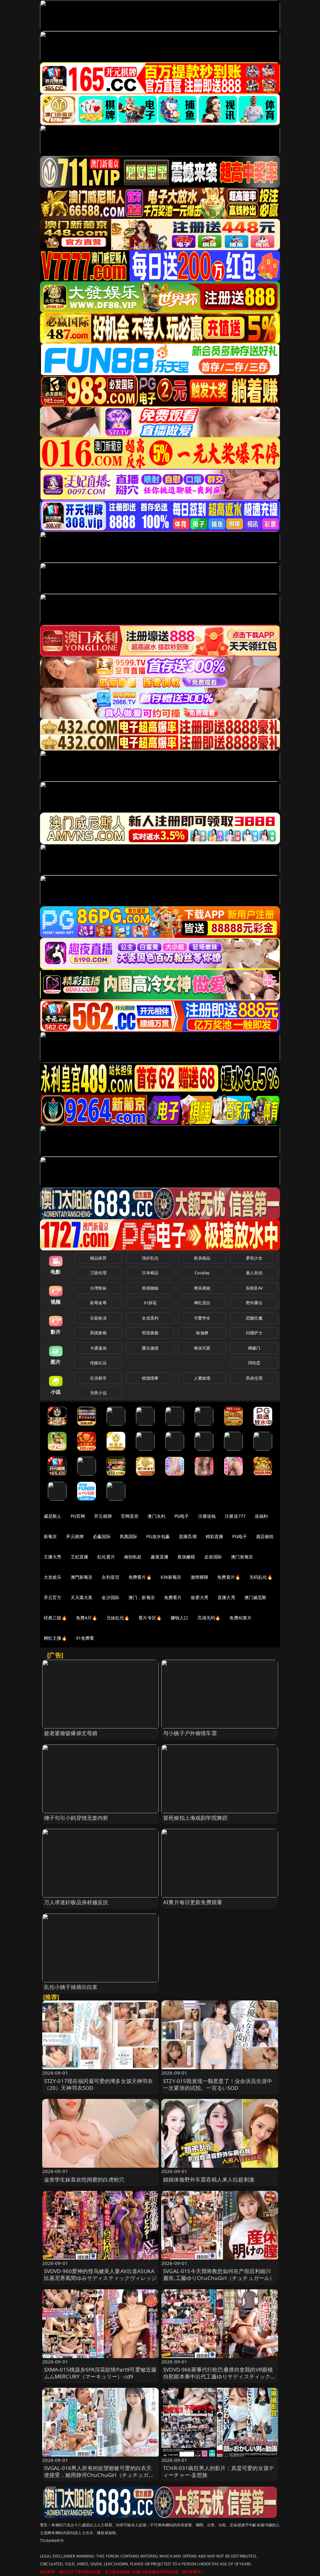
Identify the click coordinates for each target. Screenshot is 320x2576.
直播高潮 (188, 1536)
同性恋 (254, 1363)
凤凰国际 (129, 1536)
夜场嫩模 (186, 1557)
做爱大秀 (200, 1597)
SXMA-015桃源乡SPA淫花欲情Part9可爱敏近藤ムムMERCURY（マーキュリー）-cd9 (100, 2373)
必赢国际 (102, 1536)
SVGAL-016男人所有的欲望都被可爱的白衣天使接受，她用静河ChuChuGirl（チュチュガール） (99, 2475)
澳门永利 (156, 1516)
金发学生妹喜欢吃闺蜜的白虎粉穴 (84, 2179)
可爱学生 (202, 1318)
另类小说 (98, 1393)
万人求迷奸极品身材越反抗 (76, 1902)
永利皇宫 (110, 1577)
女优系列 (150, 1318)
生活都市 (98, 1378)
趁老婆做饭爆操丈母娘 (71, 1733)
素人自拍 (254, 1273)
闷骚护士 (254, 1333)
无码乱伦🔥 (261, 1577)
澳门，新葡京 (142, 1597)
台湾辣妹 (98, 1288)
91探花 (150, 1303)
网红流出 (202, 1303)
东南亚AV (254, 1288)
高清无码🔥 (209, 1618)
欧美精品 (202, 1258)
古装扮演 (98, 1318)
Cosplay (202, 1273)
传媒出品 (98, 1363)
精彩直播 (215, 1536)
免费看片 (173, 1597)
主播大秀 (53, 1557)
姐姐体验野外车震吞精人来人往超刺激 (209, 2179)
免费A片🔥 (87, 1618)
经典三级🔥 (55, 1618)
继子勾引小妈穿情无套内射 (76, 1818)
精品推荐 (98, 1258)
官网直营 (130, 1516)
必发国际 (213, 1557)
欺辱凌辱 (98, 1303)
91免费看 (85, 1638)
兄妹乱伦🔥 (118, 1618)
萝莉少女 (254, 1258)
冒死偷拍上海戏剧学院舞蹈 (195, 1818)
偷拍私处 (133, 1557)
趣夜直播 (160, 1557)
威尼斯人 (53, 1516)
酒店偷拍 (265, 1536)
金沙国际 (110, 1597)
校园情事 (150, 1378)
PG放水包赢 (158, 1536)
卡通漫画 (98, 1348)
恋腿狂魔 (254, 1318)
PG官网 (78, 1516)
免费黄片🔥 (229, 1577)
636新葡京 (171, 1577)
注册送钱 (207, 1516)
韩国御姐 (150, 1288)
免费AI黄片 (240, 1618)
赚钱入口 (180, 1618)
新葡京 (50, 1536)
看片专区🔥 (150, 1618)
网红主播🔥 (55, 1638)
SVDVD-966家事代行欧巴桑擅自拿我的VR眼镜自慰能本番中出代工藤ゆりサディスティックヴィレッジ (220, 2376)
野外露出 (254, 1303)
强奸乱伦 (150, 1258)
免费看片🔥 (140, 1577)
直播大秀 (226, 1597)
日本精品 (150, 1273)
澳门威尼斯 (255, 1597)
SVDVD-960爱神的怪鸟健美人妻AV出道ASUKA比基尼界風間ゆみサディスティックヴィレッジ (100, 2274)
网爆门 (254, 1348)
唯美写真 (202, 1348)
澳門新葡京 (82, 1577)
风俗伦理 (254, 1378)
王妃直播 (80, 1557)
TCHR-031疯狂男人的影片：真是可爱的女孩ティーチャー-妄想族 (219, 2471)
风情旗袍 (98, 1333)
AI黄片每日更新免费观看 (193, 1902)
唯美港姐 (202, 1288)
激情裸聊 (200, 1577)
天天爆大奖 (82, 1597)
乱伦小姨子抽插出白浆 (71, 1987)
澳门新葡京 (242, 1557)
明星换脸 (150, 1333)
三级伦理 (98, 1273)
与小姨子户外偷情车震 (190, 1733)
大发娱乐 (53, 1577)
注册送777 (235, 1516)
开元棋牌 (103, 1516)
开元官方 (53, 1597)
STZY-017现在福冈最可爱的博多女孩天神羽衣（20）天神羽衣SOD (99, 2084)
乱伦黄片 (106, 1557)
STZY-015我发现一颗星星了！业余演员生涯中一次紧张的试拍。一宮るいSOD (218, 2084)
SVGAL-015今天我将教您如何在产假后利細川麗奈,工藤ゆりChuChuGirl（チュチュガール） (219, 2274)
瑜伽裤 (202, 1333)
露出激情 (150, 1348)
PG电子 (182, 1516)
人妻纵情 (202, 1378)
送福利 (261, 1516)
